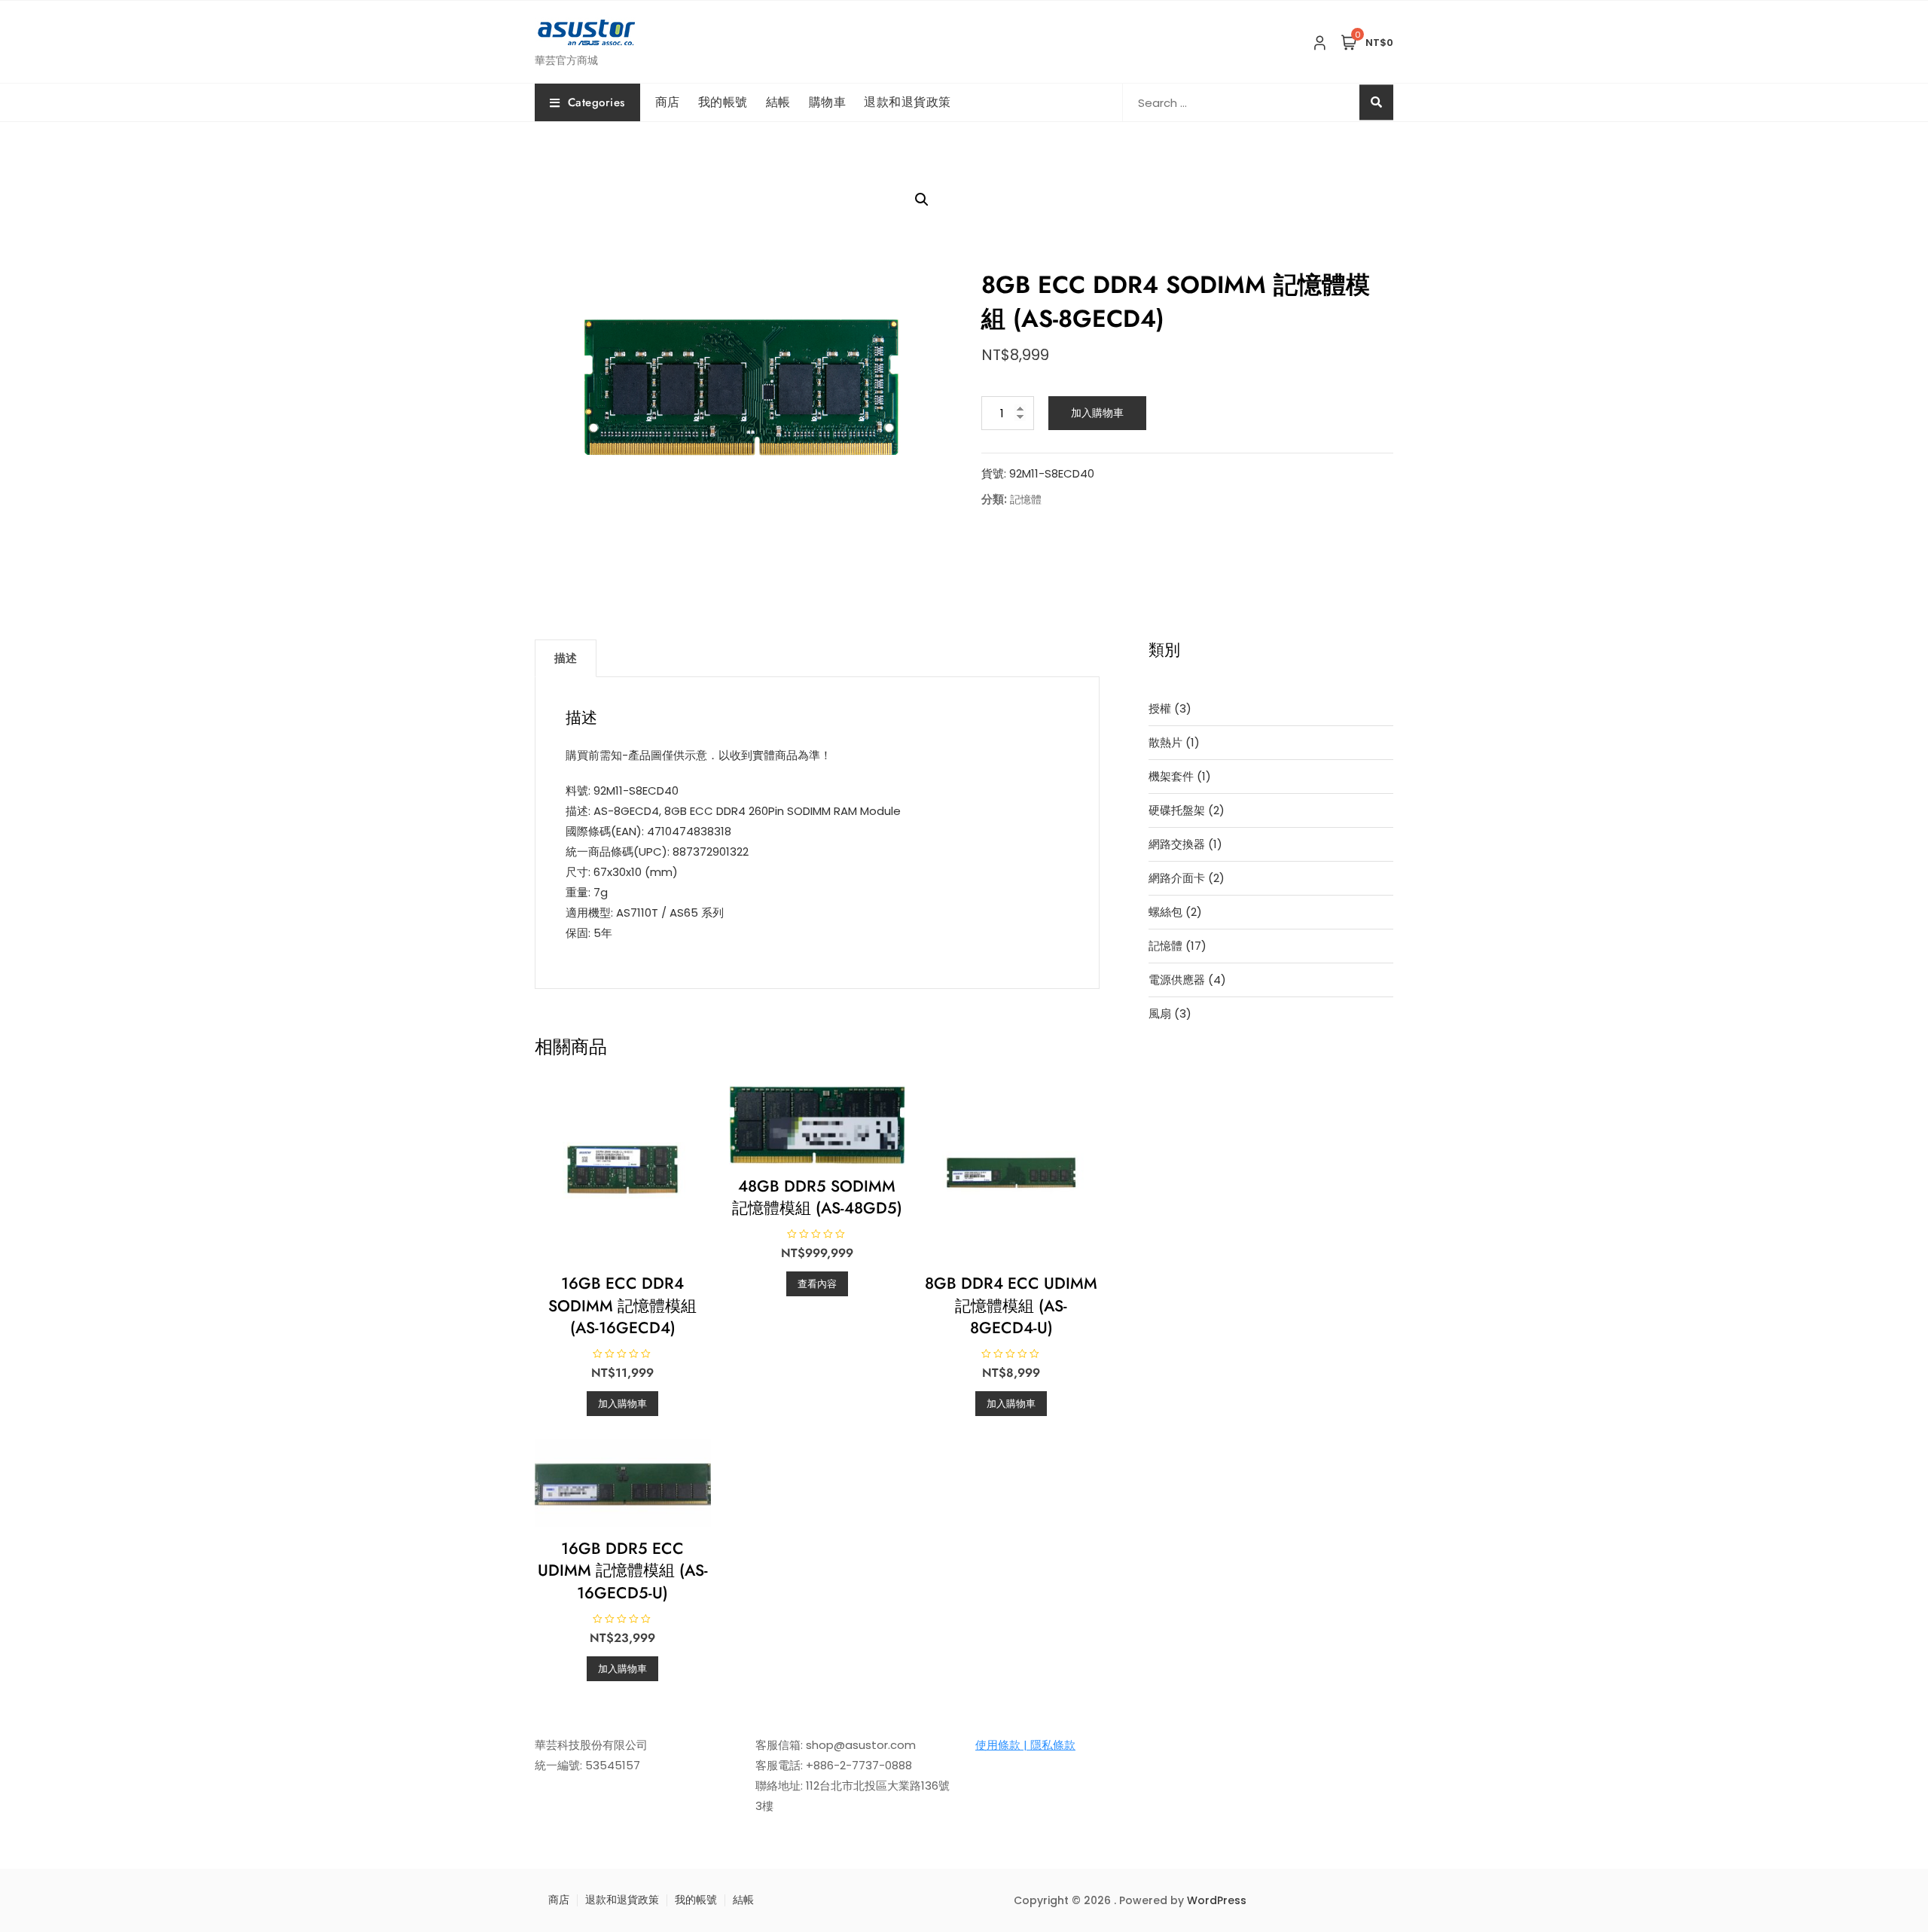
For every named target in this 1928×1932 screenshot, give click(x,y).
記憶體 (1026, 499)
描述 (566, 658)
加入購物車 (1097, 413)
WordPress (1217, 1900)
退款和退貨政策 (908, 102)
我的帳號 (723, 102)
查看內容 (817, 1284)
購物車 (828, 102)
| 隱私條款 (1048, 1745)
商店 (668, 102)
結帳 (778, 102)
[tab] (566, 658)
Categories (596, 102)
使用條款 (998, 1745)
